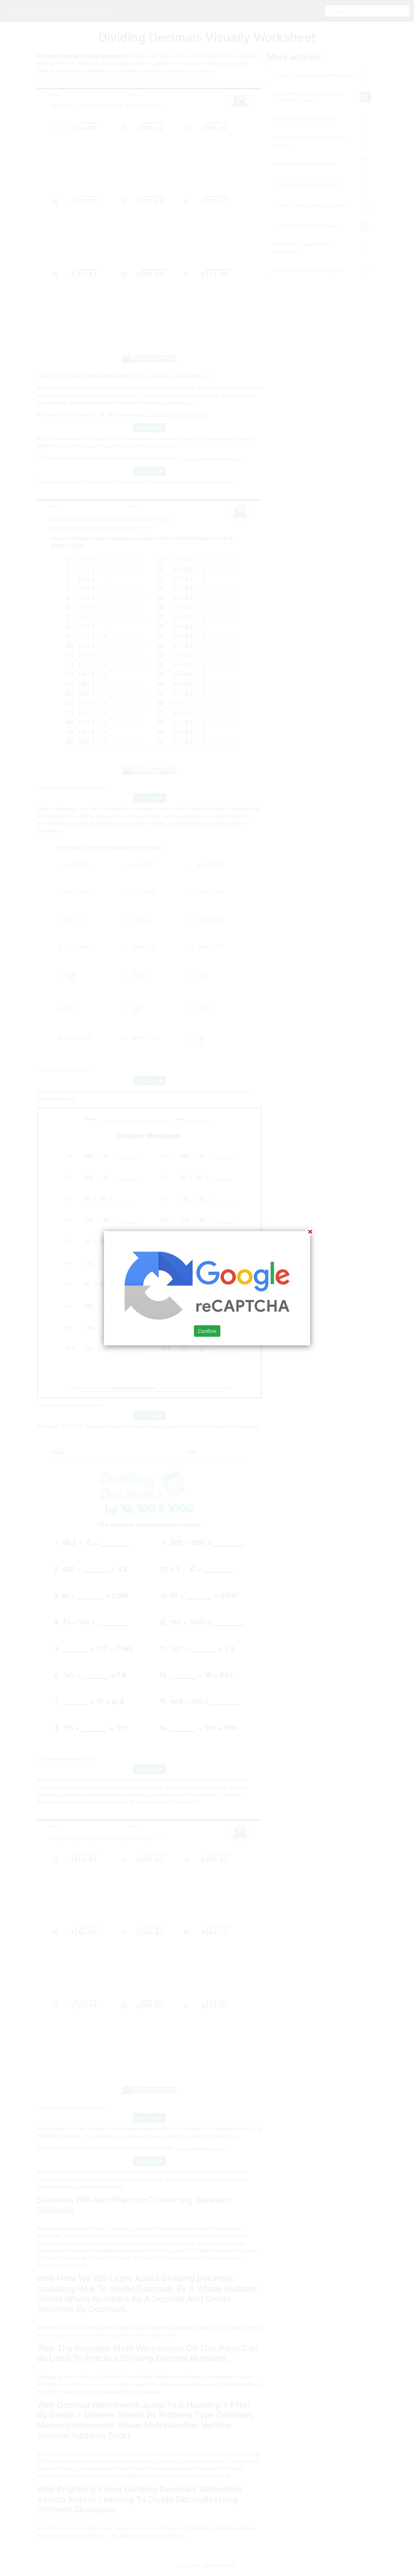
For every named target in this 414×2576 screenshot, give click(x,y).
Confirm (207, 1331)
